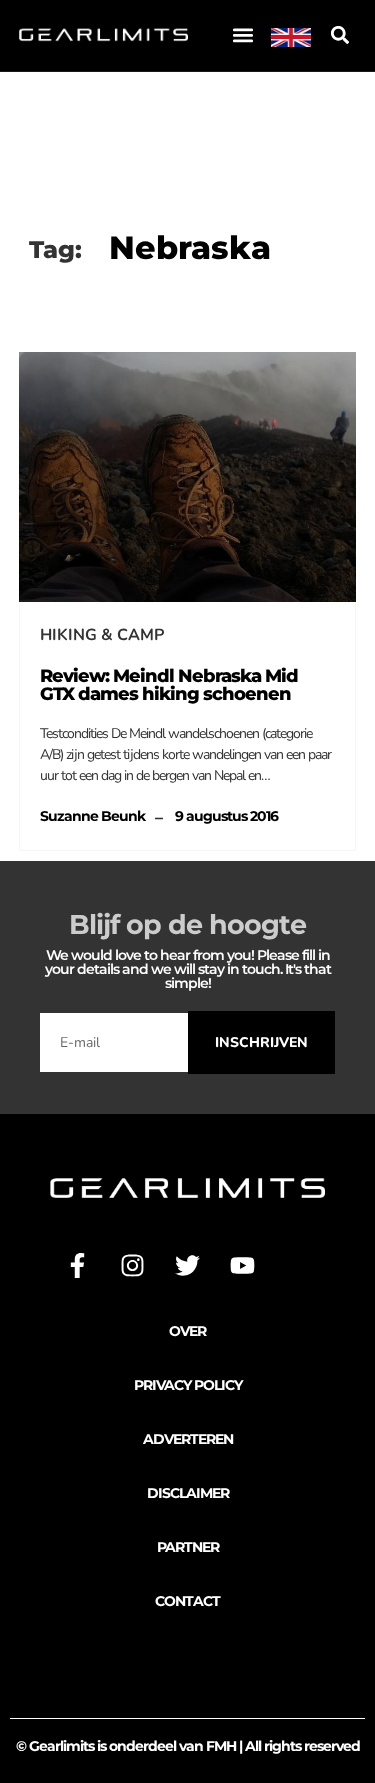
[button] (242, 35)
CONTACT (187, 1601)
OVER (187, 1331)
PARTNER (188, 1547)
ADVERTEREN (188, 1439)
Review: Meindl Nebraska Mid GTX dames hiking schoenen (169, 685)
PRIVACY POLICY (188, 1385)
